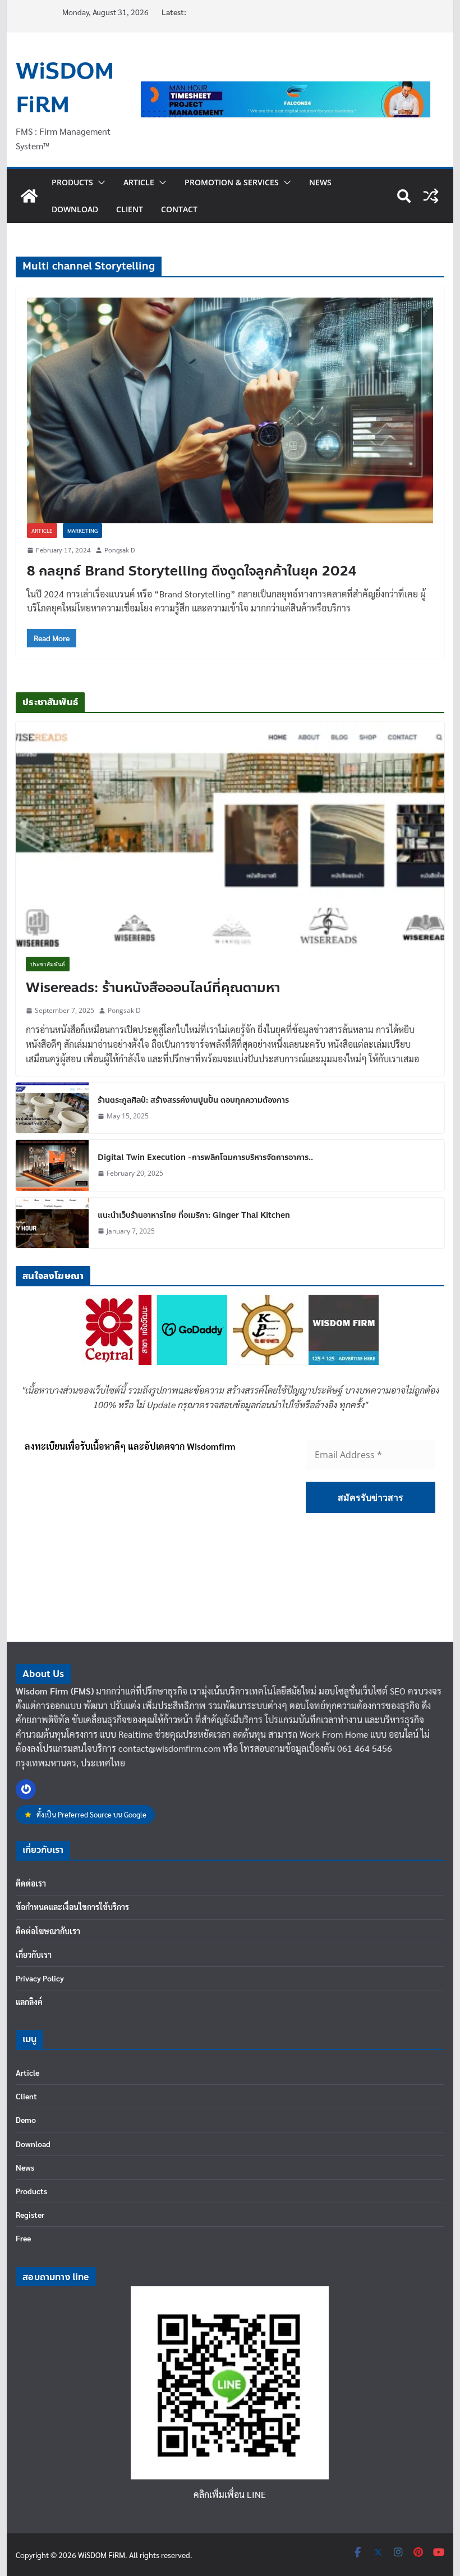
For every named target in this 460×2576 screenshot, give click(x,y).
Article (139, 182)
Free (23, 2238)
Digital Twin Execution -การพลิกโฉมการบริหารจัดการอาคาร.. (205, 1157)
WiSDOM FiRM (65, 88)
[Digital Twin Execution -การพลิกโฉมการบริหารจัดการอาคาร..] (52, 1165)
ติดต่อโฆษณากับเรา (48, 1931)
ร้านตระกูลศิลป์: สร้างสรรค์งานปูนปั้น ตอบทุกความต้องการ (193, 1100)
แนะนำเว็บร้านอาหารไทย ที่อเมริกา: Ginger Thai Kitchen (194, 1215)
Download (75, 209)
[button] (99, 182)
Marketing (82, 530)
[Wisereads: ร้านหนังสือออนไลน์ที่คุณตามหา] (230, 834)
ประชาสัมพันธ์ (48, 964)
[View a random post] (431, 196)
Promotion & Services (232, 182)
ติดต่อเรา (31, 1883)
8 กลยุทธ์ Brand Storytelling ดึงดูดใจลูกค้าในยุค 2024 (192, 571)
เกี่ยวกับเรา (34, 1954)
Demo (26, 2120)
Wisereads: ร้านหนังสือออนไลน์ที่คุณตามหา (153, 988)
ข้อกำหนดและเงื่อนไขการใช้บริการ (72, 1907)
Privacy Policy (40, 1978)
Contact (179, 209)
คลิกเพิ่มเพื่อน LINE (230, 2494)
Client (130, 209)
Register (30, 2214)
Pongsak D (119, 550)
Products (72, 182)
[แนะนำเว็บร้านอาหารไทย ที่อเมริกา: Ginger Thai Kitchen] (52, 1223)
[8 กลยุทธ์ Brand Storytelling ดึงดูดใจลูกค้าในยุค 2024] (230, 410)
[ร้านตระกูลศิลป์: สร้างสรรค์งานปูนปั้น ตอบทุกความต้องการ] (52, 1108)
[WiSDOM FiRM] (29, 196)
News (320, 182)
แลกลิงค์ (29, 2002)
